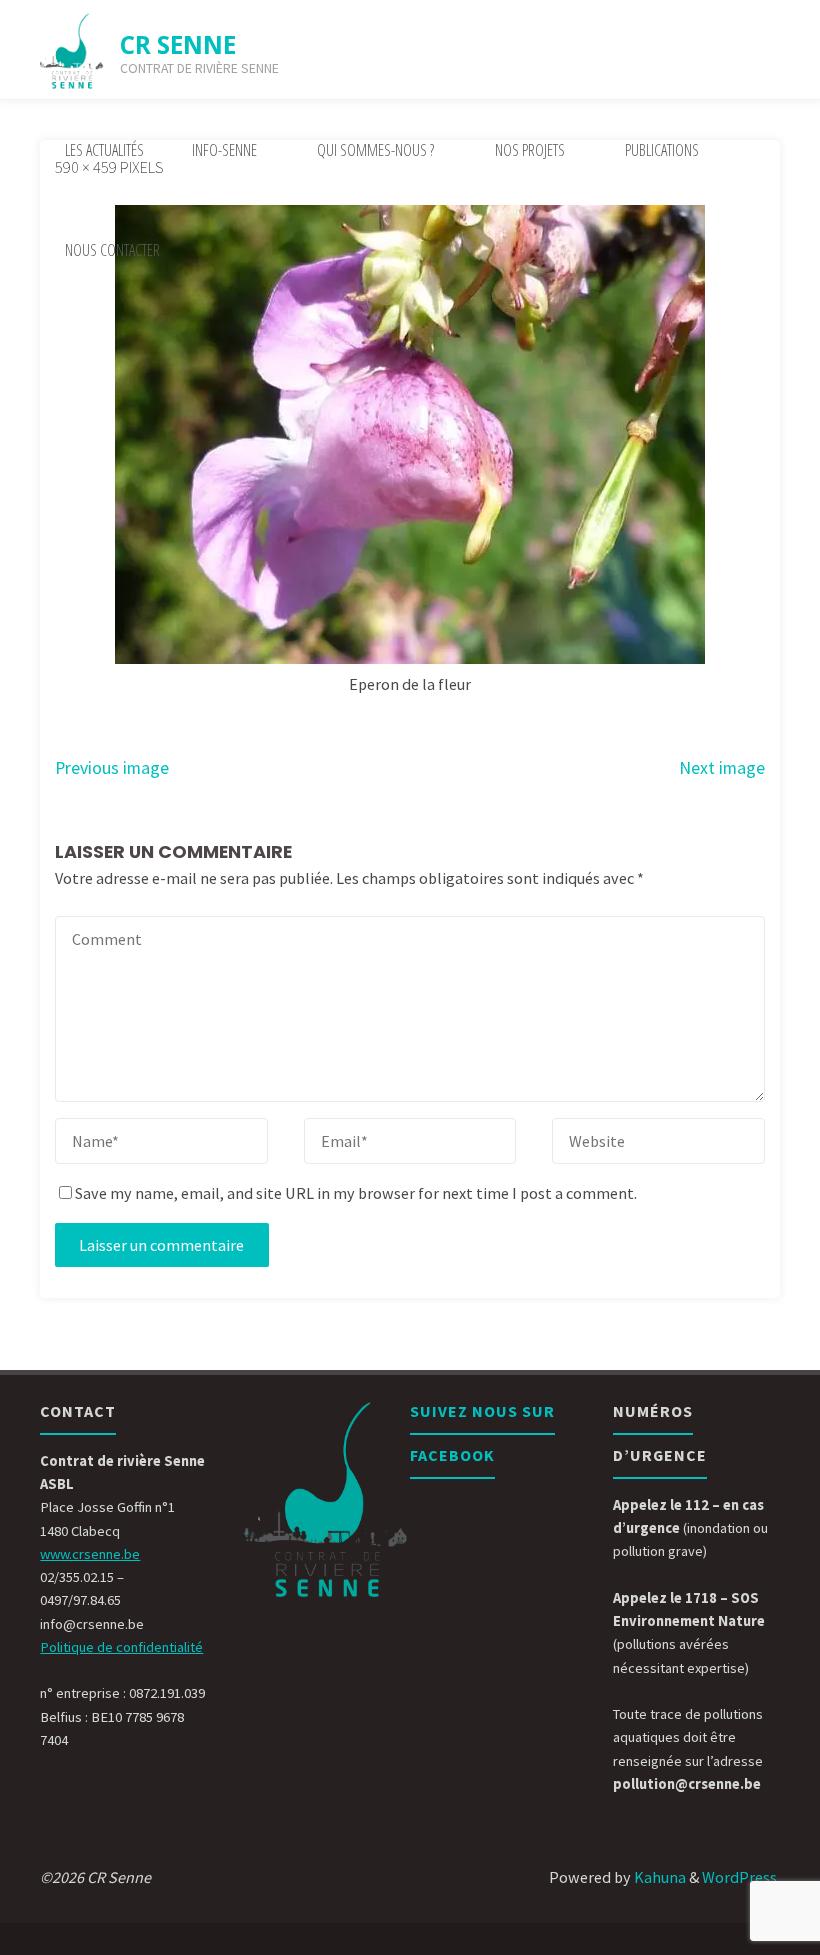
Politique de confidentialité (121, 1647)
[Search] (198, 250)
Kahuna (658, 1877)
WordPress (739, 1877)
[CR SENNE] (72, 50)
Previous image (112, 768)
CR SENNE (178, 44)
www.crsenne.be (90, 1554)
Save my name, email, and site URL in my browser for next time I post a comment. (356, 1193)
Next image (722, 768)
